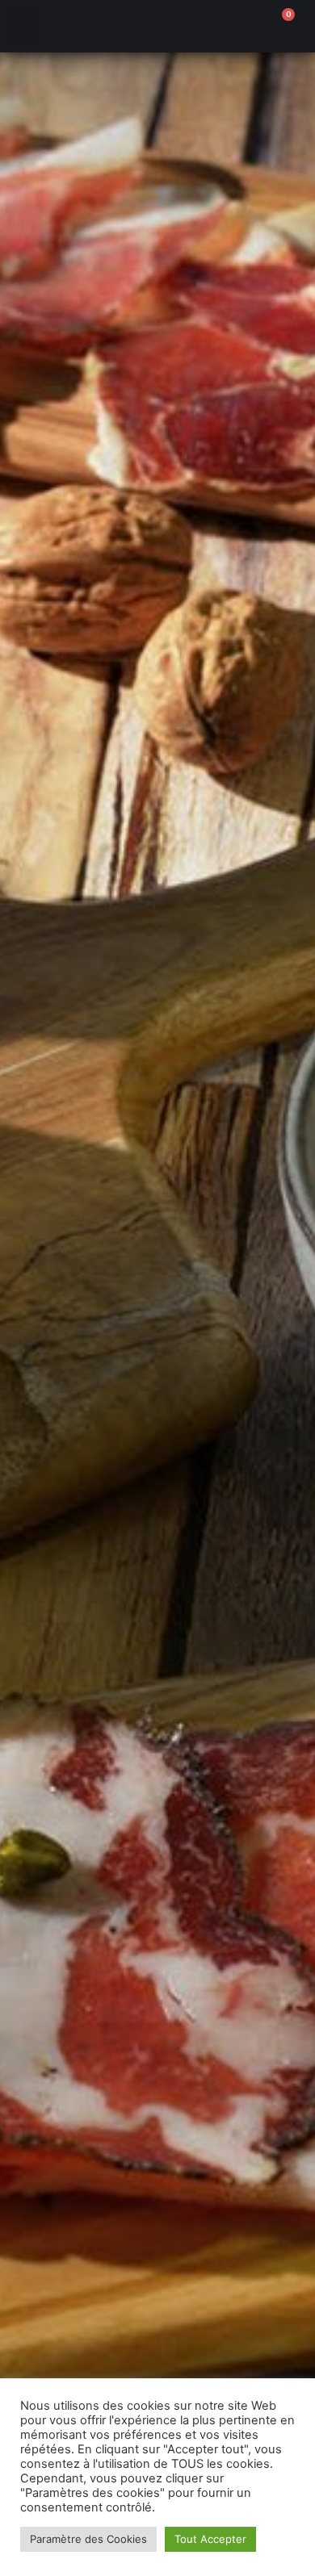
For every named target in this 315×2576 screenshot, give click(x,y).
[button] (23, 26)
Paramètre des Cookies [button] (88, 2539)
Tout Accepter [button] (210, 2539)
